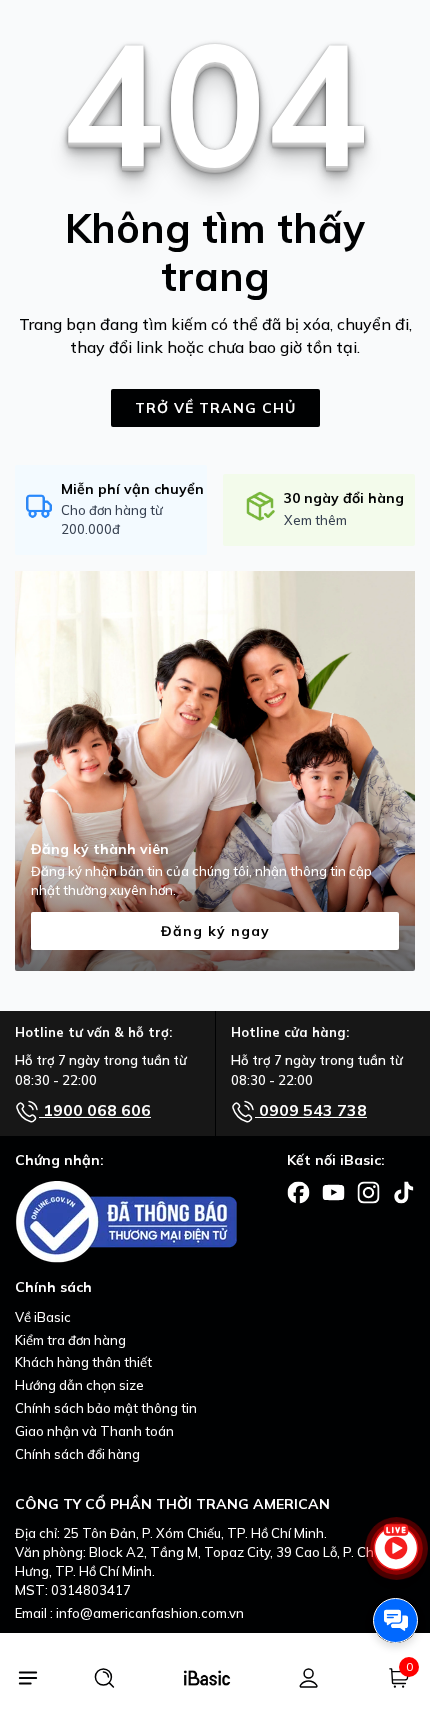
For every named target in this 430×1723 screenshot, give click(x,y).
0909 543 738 (311, 1110)
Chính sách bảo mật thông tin (106, 1408)
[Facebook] (298, 1191)
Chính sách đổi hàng (77, 1454)
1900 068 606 (95, 1110)
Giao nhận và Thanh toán (94, 1431)
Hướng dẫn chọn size (79, 1385)
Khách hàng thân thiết (83, 1362)
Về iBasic (43, 1317)
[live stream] (395, 1557)
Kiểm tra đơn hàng (70, 1340)
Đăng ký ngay (215, 931)
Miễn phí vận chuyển (132, 489)
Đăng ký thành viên (100, 849)
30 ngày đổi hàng (344, 498)
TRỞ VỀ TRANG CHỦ (215, 408)
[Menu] (27, 1678)
